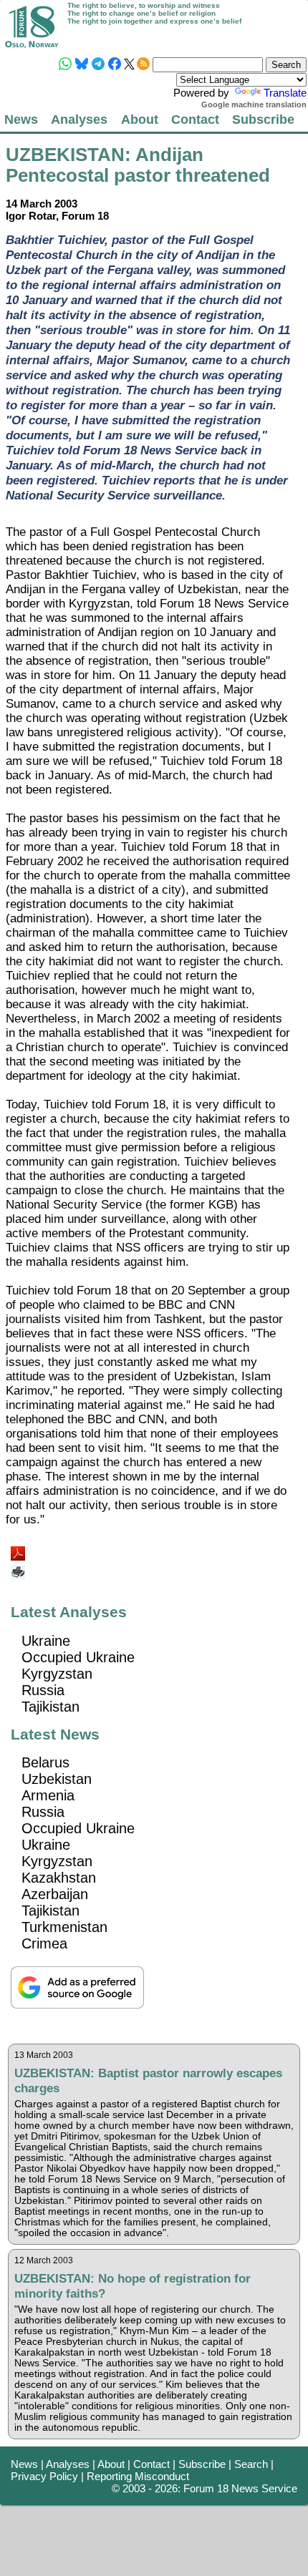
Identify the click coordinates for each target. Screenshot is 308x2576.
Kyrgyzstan (57, 1674)
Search (251, 2464)
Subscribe (263, 119)
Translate (285, 93)
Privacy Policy (44, 2476)
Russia (43, 1690)
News (21, 119)
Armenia (48, 1795)
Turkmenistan (64, 1927)
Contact (195, 119)
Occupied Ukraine (78, 1657)
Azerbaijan (55, 1894)
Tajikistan (50, 1707)
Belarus (45, 1762)
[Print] (19, 1567)
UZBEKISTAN (65, 155)
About (140, 119)
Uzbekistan (57, 1779)
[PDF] (19, 1550)
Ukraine (46, 1641)
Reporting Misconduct (138, 2476)
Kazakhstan (59, 1878)
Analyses (79, 119)
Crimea (44, 1943)
